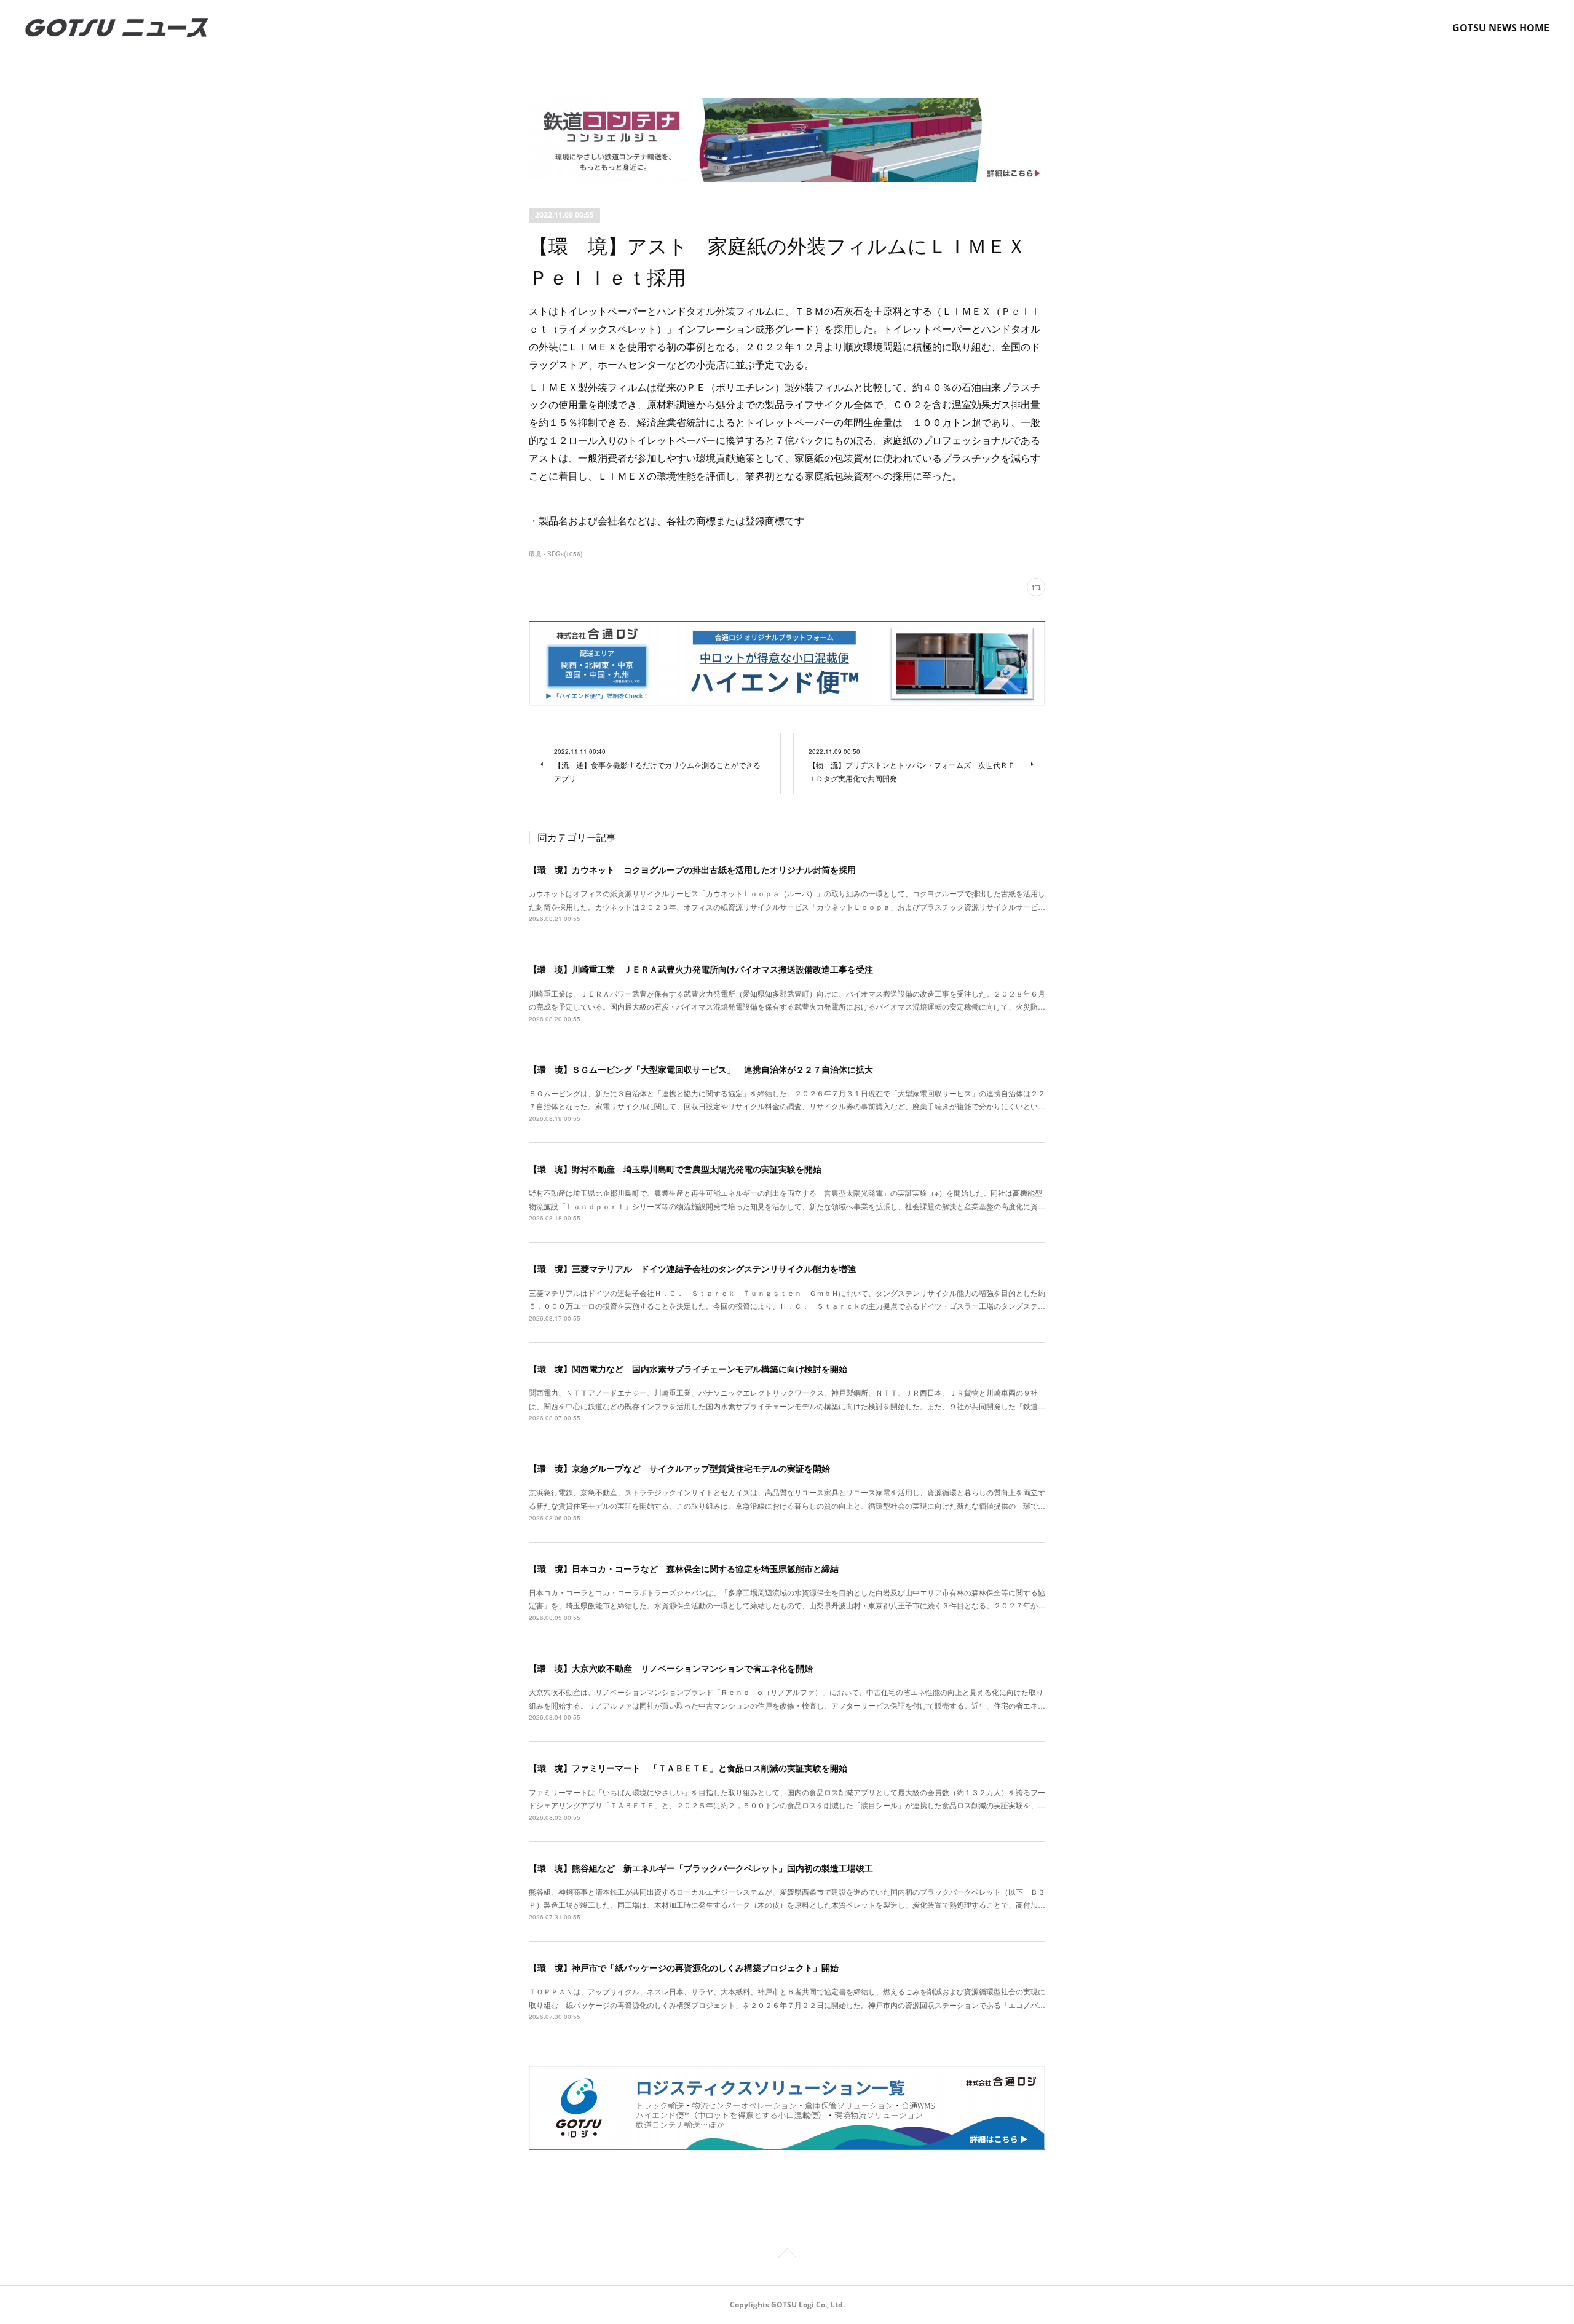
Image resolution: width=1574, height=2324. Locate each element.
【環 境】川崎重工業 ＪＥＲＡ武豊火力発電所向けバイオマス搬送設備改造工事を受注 (701, 969)
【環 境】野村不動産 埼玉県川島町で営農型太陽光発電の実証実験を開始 (675, 1169)
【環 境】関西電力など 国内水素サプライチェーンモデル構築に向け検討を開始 (688, 1369)
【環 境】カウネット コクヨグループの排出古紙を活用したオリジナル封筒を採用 (692, 869)
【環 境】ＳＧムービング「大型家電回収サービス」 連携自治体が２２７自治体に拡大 (701, 1069)
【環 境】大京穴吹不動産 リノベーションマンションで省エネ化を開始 (671, 1668)
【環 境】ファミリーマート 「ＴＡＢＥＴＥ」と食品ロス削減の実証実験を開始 (688, 1768)
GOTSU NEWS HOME (1501, 28)
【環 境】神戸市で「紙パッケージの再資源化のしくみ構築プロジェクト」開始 (684, 1967)
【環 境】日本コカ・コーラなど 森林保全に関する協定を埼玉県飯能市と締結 (684, 1568)
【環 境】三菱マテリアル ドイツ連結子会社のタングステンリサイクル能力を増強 (692, 1268)
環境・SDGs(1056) (556, 554)
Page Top (787, 2255)
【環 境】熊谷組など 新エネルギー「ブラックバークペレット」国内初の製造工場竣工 (701, 1868)
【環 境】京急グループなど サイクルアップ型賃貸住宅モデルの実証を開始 (679, 1468)
